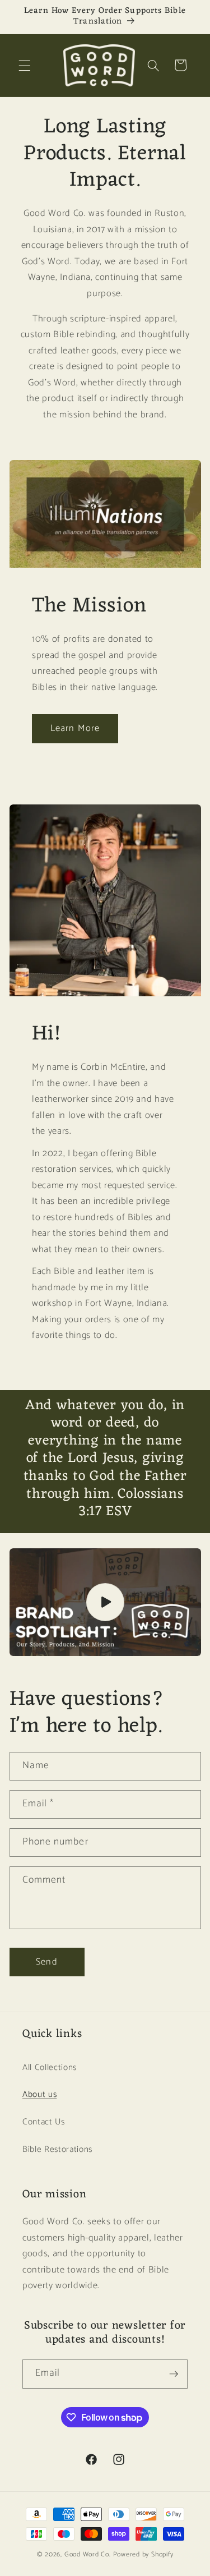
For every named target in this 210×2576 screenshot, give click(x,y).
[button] (25, 65)
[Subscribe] (174, 2374)
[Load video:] (105, 1602)
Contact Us (44, 2122)
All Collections (50, 2067)
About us (39, 2094)
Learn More (75, 728)
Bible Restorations (57, 2149)
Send (46, 1962)
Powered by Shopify (143, 2555)
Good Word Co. (88, 2555)
